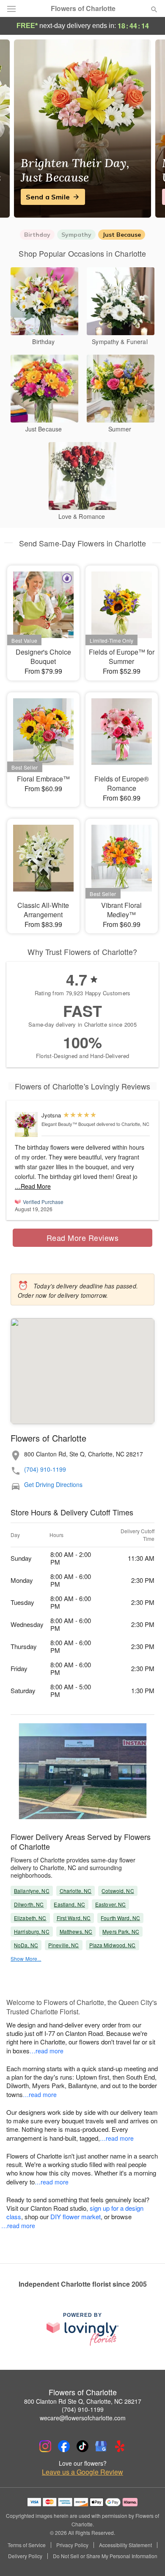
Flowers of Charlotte (83, 8)
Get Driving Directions (53, 1485)
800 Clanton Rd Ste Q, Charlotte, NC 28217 (83, 2401)
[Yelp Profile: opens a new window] (120, 2446)
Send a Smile (48, 197)
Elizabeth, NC (30, 1918)
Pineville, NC (64, 1945)
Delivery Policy (25, 2556)
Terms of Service (27, 2545)
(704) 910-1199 (45, 1469)
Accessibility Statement (125, 2545)
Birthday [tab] (37, 235)
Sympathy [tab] (76, 235)
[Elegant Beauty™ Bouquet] (26, 1124)
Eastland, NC (69, 1904)
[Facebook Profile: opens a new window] (64, 2446)
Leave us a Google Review (82, 2472)
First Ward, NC (74, 1918)
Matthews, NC (76, 1931)
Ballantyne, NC (32, 1891)
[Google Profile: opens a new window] (101, 2446)
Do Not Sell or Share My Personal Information (105, 2556)
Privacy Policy (72, 2545)
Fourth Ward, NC (120, 1918)
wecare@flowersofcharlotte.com (83, 2418)
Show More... (26, 1959)
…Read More (33, 1186)
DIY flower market (76, 2216)
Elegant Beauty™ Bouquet (68, 1124)
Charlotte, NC (76, 1891)
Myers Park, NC (121, 1931)
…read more (47, 2051)
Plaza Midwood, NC (113, 1945)
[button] (147, 2557)
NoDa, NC (26, 1945)
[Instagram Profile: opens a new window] (45, 2446)
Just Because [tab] (122, 235)
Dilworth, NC (29, 1904)
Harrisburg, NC (32, 1931)
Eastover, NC (110, 1904)
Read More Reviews (83, 1238)
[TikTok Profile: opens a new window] (82, 2446)
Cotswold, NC (118, 1891)
